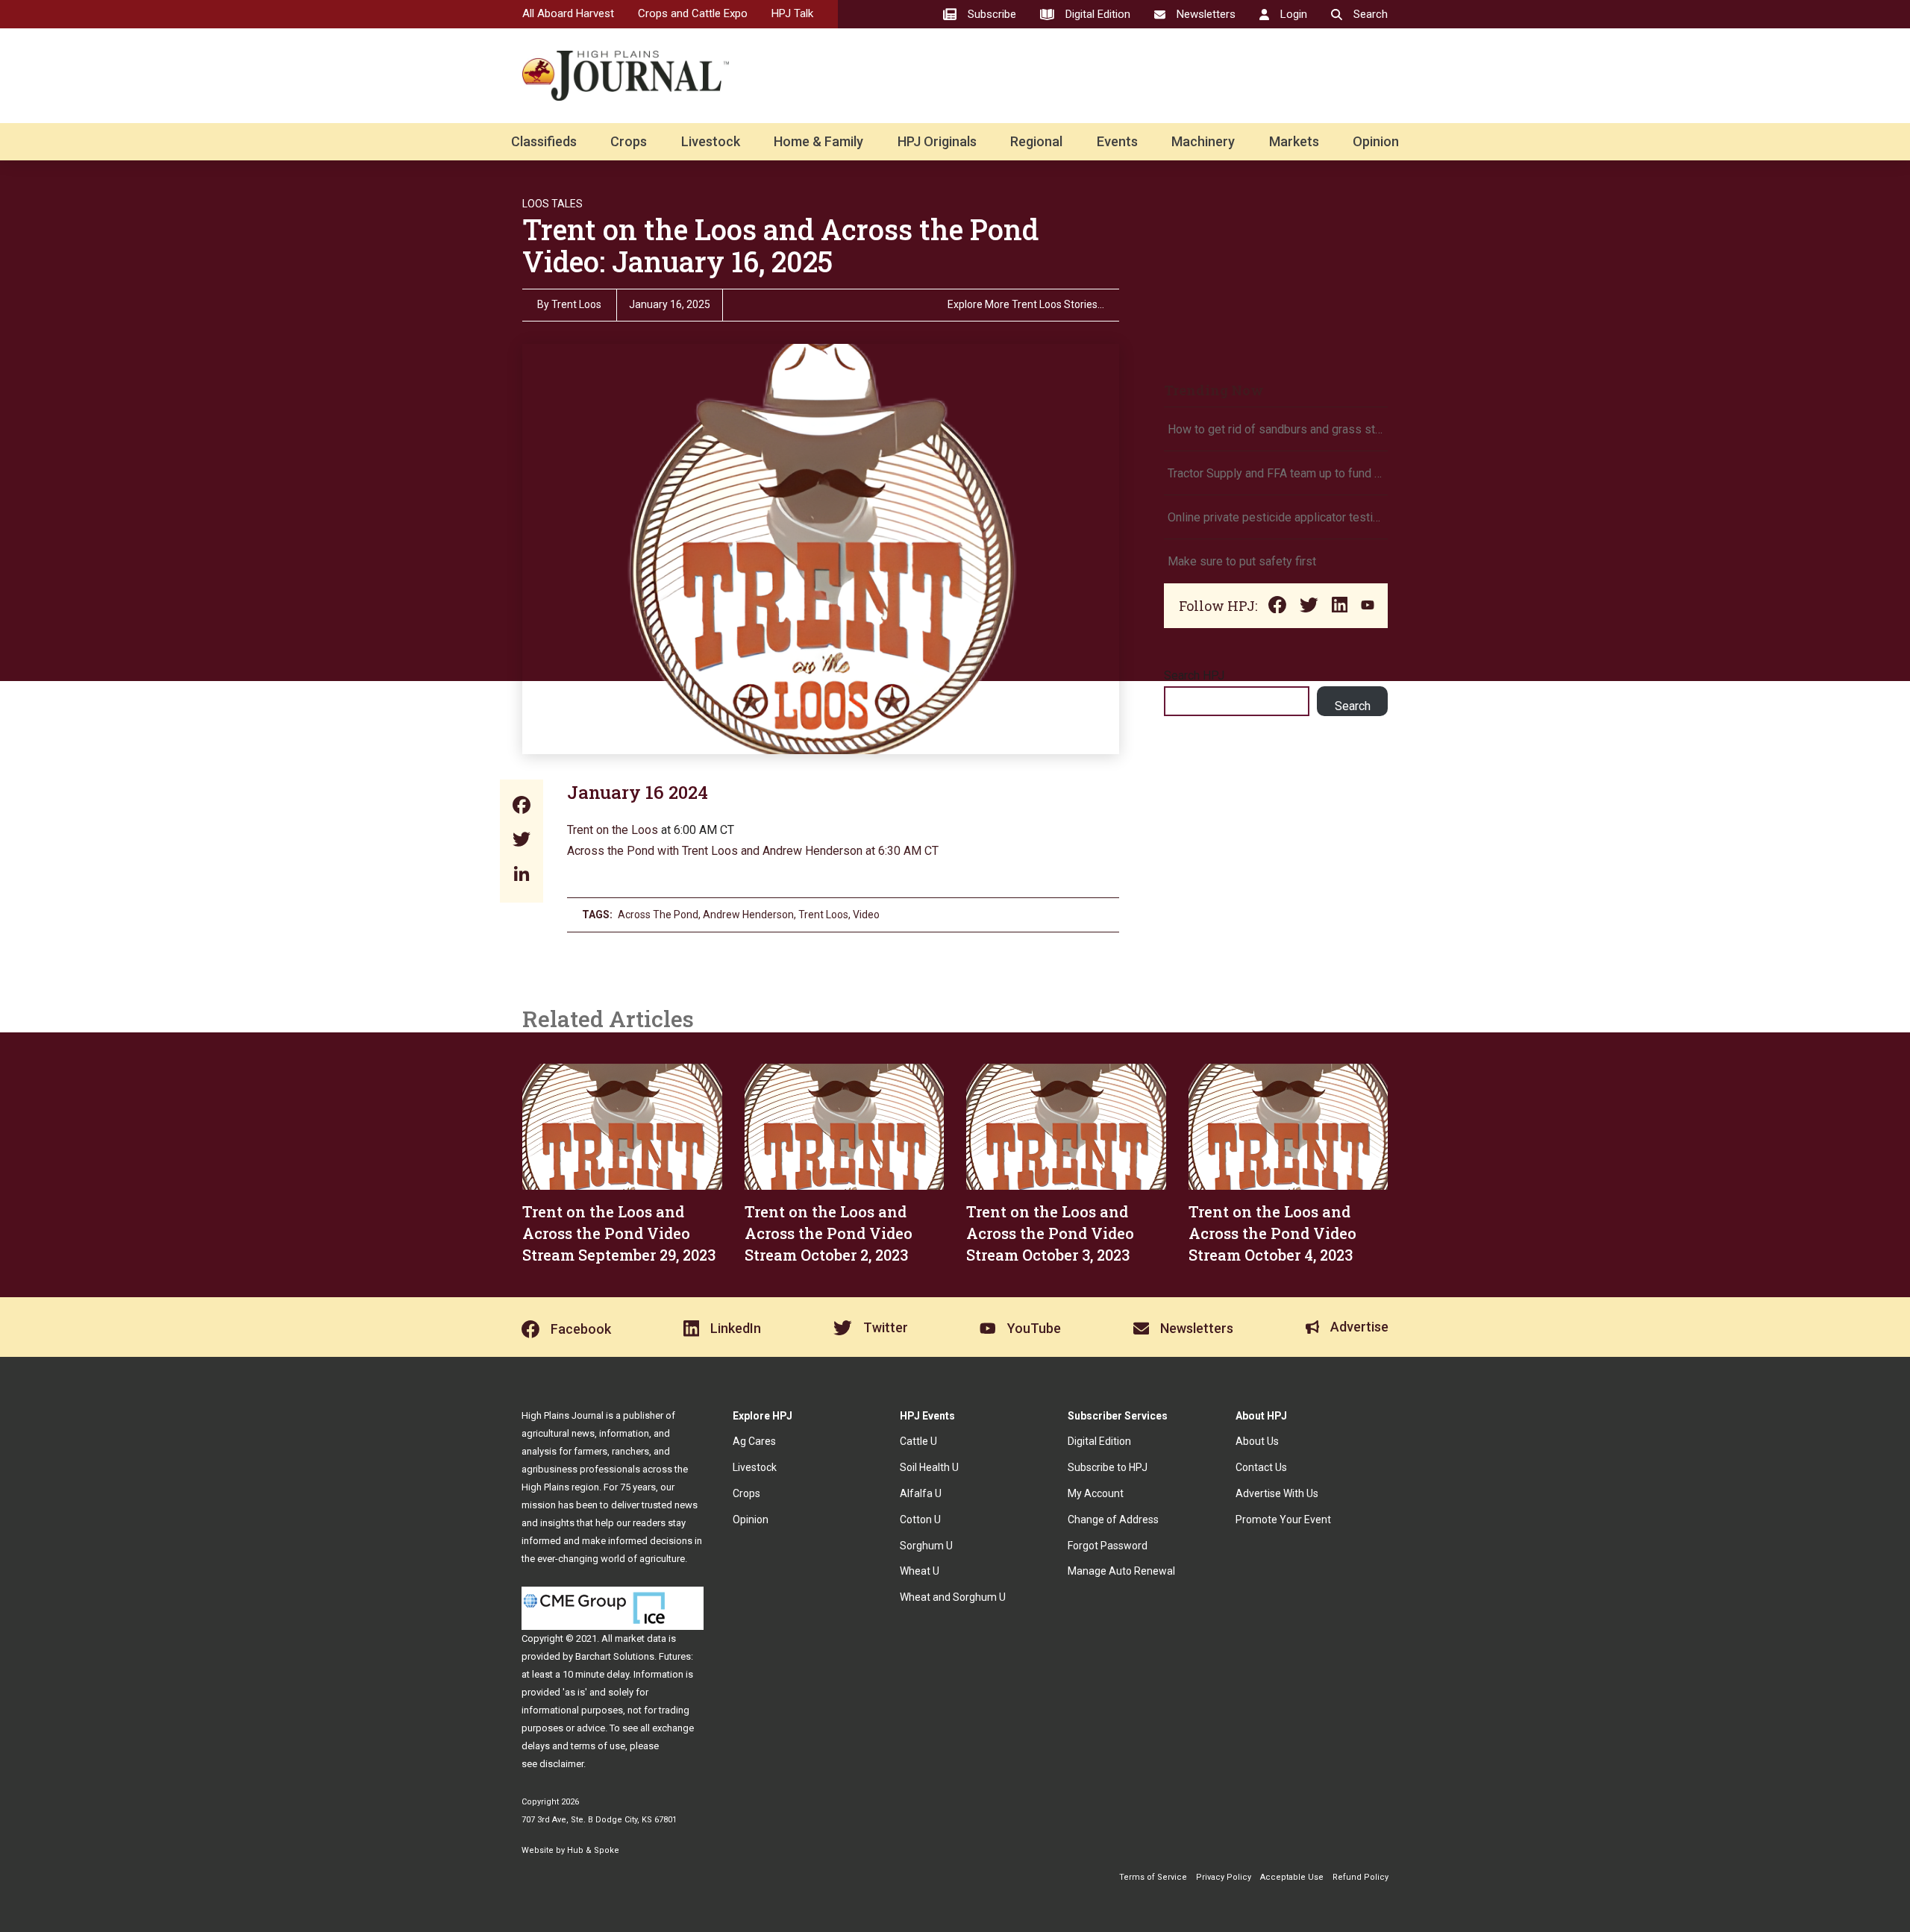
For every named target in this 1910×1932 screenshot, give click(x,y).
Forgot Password (1108, 1546)
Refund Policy (1361, 1877)
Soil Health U (929, 1467)
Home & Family (818, 141)
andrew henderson (748, 915)
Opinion (1376, 141)
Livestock (711, 141)
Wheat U (920, 1571)
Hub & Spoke (593, 1850)
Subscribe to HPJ (1108, 1467)
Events (1117, 141)
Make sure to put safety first (1243, 561)
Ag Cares (754, 1441)
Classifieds (544, 141)
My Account (1096, 1493)
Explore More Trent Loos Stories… (1026, 305)
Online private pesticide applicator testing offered (1276, 517)
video (866, 915)
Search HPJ (1194, 675)
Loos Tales (552, 204)
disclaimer (561, 1764)
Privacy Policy (1224, 1877)
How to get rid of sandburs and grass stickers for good (1276, 429)
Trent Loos (576, 304)
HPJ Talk (792, 13)
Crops (629, 141)
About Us (1257, 1441)
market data (641, 1638)
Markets (1294, 141)
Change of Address (1113, 1519)
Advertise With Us (1277, 1493)
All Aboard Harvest (568, 13)
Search (1353, 706)
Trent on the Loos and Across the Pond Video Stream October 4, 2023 (1272, 1233)
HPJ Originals (937, 141)
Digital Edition (1099, 1441)
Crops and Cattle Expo (693, 13)
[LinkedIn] (522, 875)
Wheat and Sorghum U (953, 1597)
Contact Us (1261, 1467)
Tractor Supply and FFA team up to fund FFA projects (1276, 473)
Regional (1036, 141)
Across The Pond (658, 915)
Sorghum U (926, 1546)
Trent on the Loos (613, 830)
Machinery (1203, 141)
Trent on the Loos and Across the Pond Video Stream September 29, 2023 (619, 1233)
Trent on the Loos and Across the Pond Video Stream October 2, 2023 (829, 1233)
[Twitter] (522, 841)
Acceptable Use (1292, 1877)
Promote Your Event (1283, 1519)
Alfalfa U (921, 1493)
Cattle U (918, 1441)
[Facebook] (522, 807)
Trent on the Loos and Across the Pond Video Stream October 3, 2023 (1050, 1233)
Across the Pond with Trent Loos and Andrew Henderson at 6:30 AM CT (753, 851)
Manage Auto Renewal (1121, 1571)
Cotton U (920, 1519)
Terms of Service (1153, 1877)
